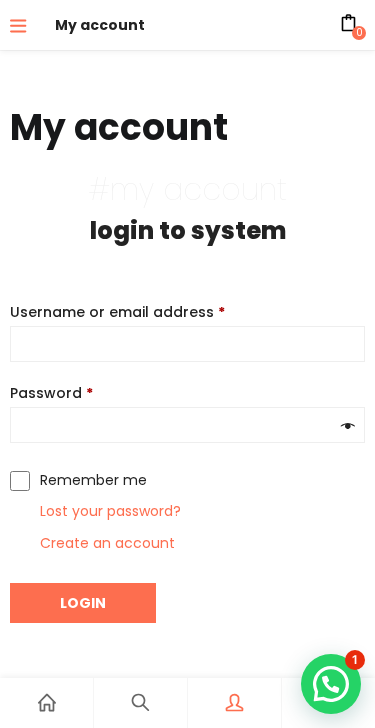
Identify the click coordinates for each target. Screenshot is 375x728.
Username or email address (117, 312)
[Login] (234, 703)
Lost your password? (110, 511)
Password (51, 393)
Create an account (107, 543)
